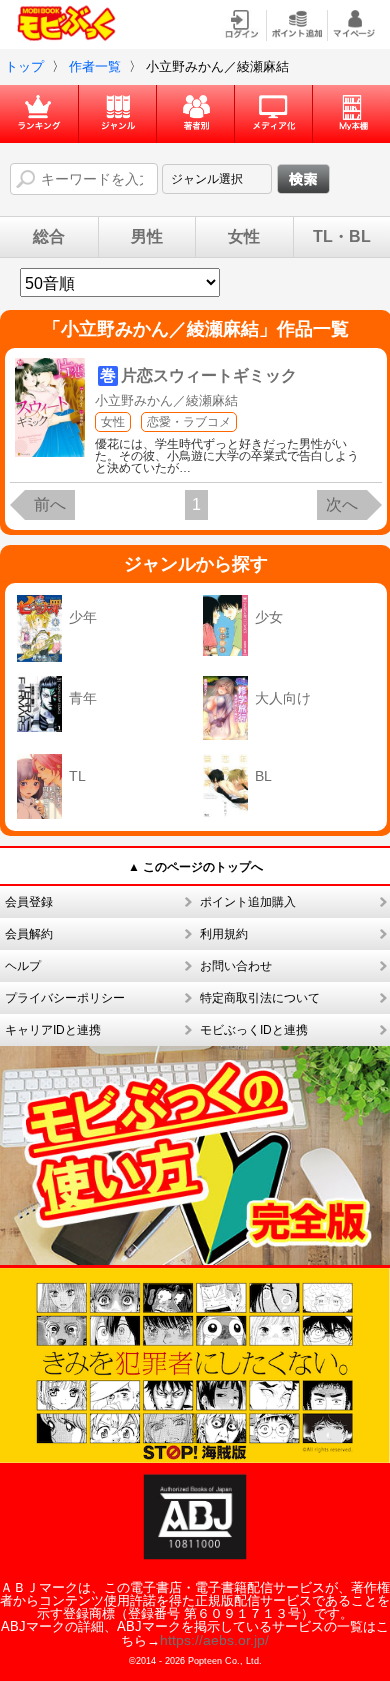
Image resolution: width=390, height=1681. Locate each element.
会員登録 (29, 902)
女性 (244, 237)
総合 (49, 237)
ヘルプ (23, 966)
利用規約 (224, 934)
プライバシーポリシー (65, 998)
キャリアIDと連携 (53, 1030)
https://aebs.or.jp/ (214, 1640)
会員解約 (29, 934)
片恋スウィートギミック (209, 375)
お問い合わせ (236, 966)
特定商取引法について (260, 998)
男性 (147, 237)
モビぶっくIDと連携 (254, 1030)
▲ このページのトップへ (195, 867)
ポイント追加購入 (248, 902)
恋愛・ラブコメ (189, 422)
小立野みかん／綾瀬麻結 (166, 400)
